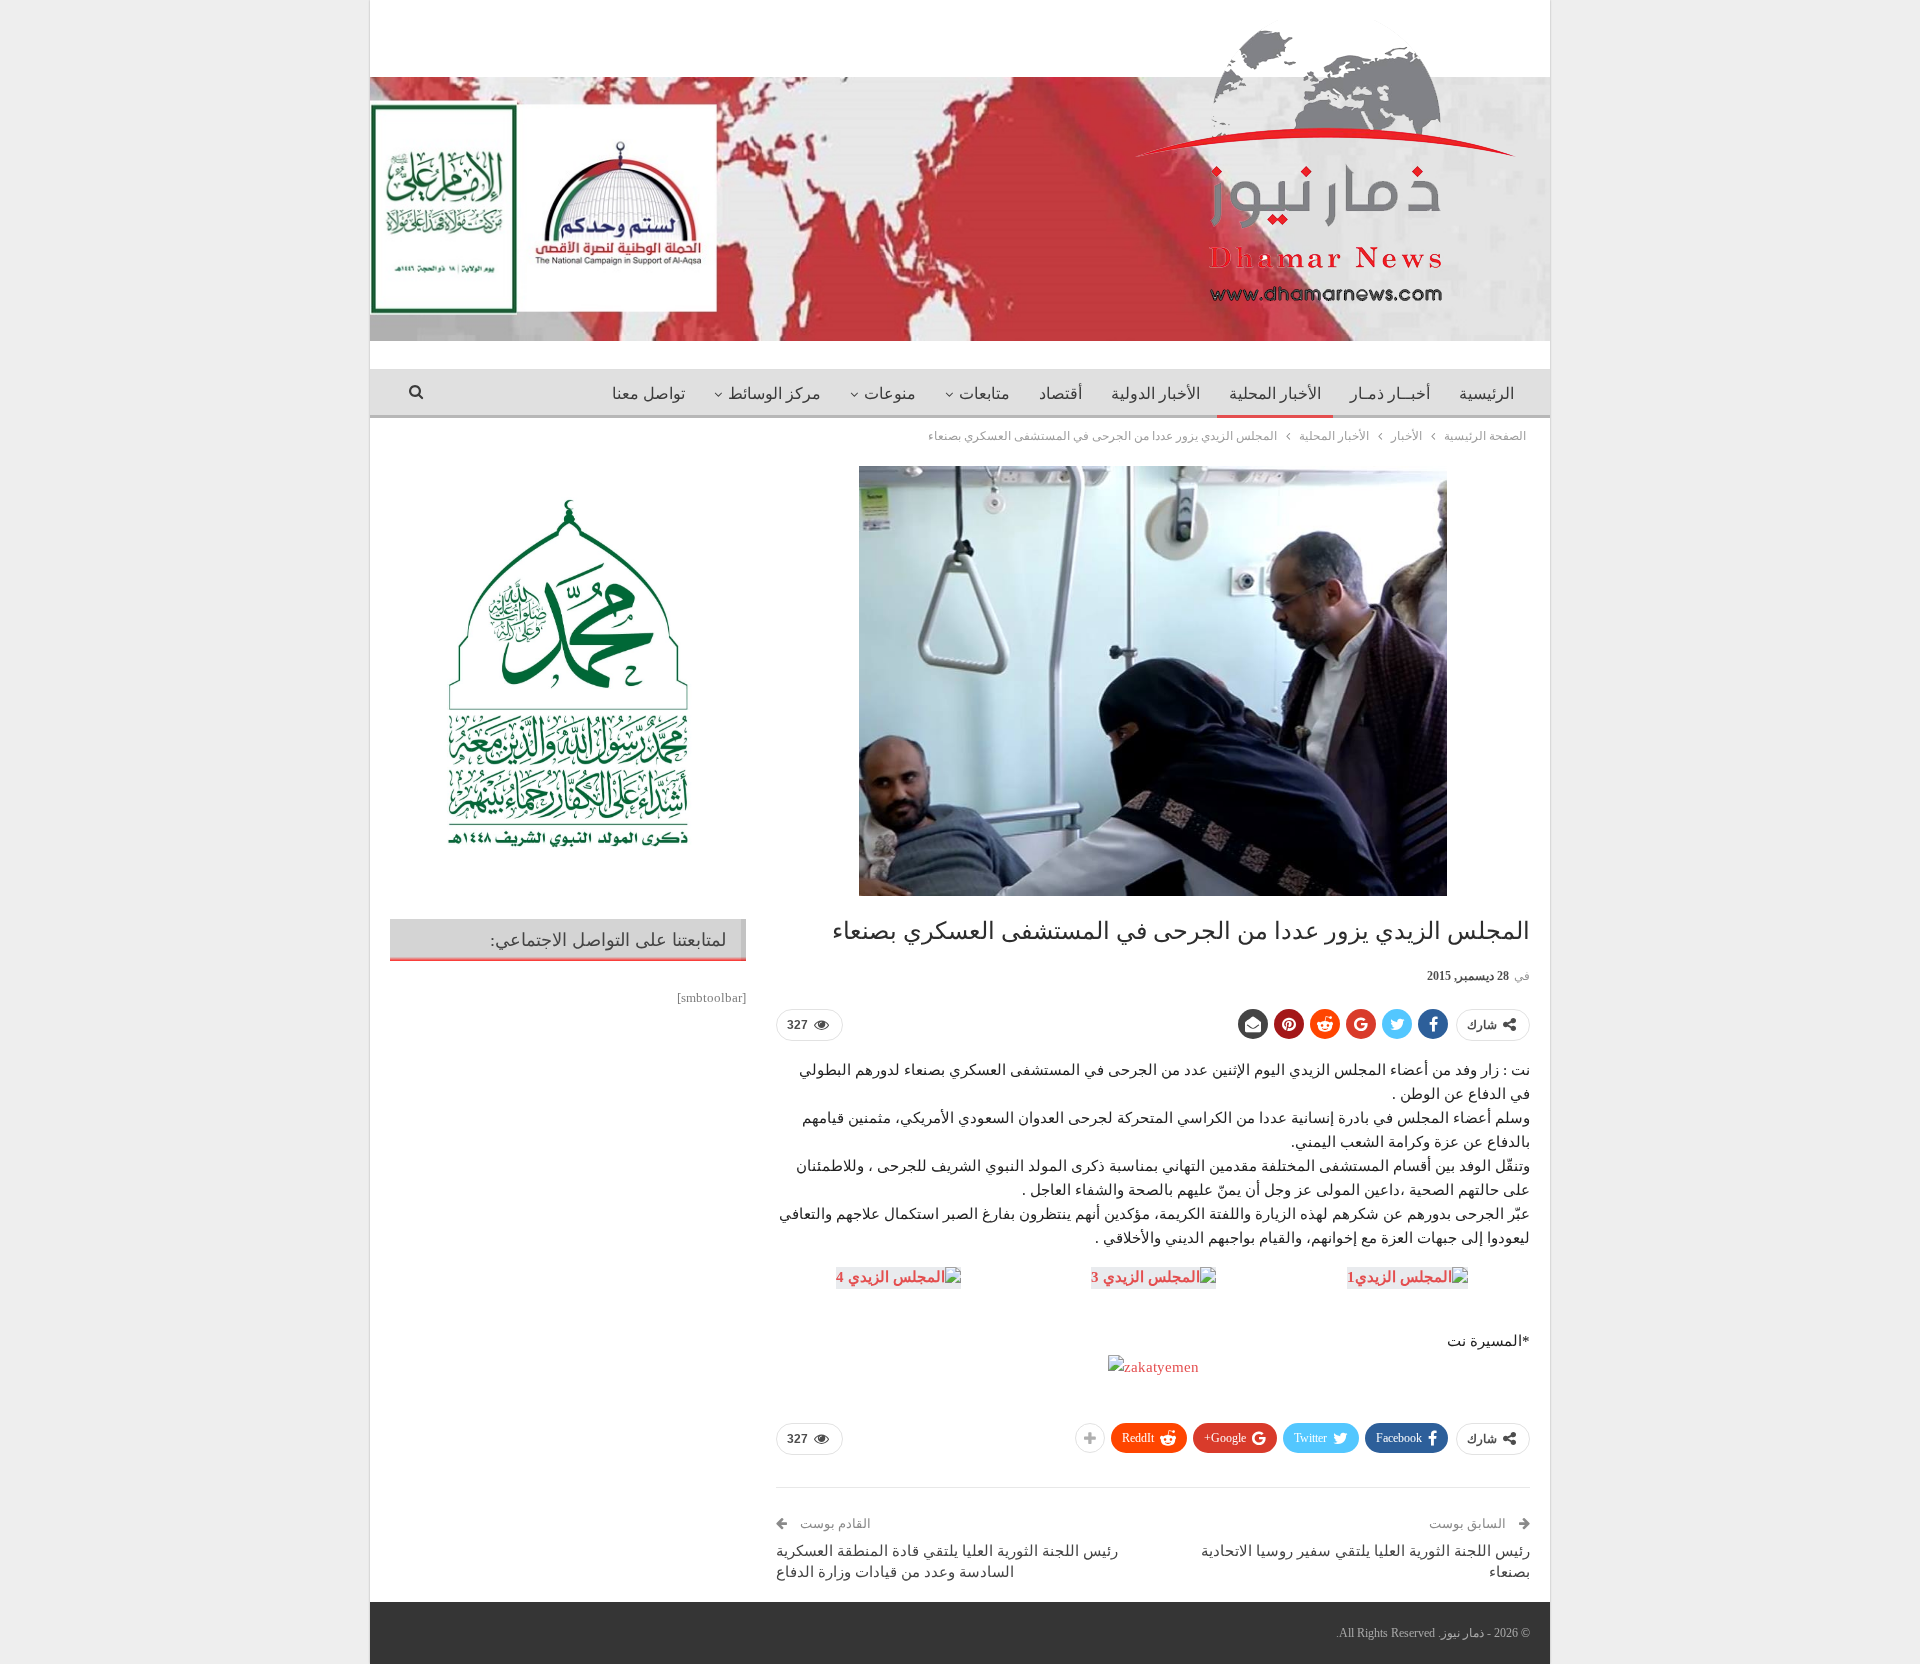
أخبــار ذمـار (1390, 393)
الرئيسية (1486, 393)
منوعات (890, 393)
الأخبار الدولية (1155, 393)
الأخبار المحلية (1275, 393)
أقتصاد (1060, 393)
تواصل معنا (648, 393)
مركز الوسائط (774, 393)
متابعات (984, 393)
